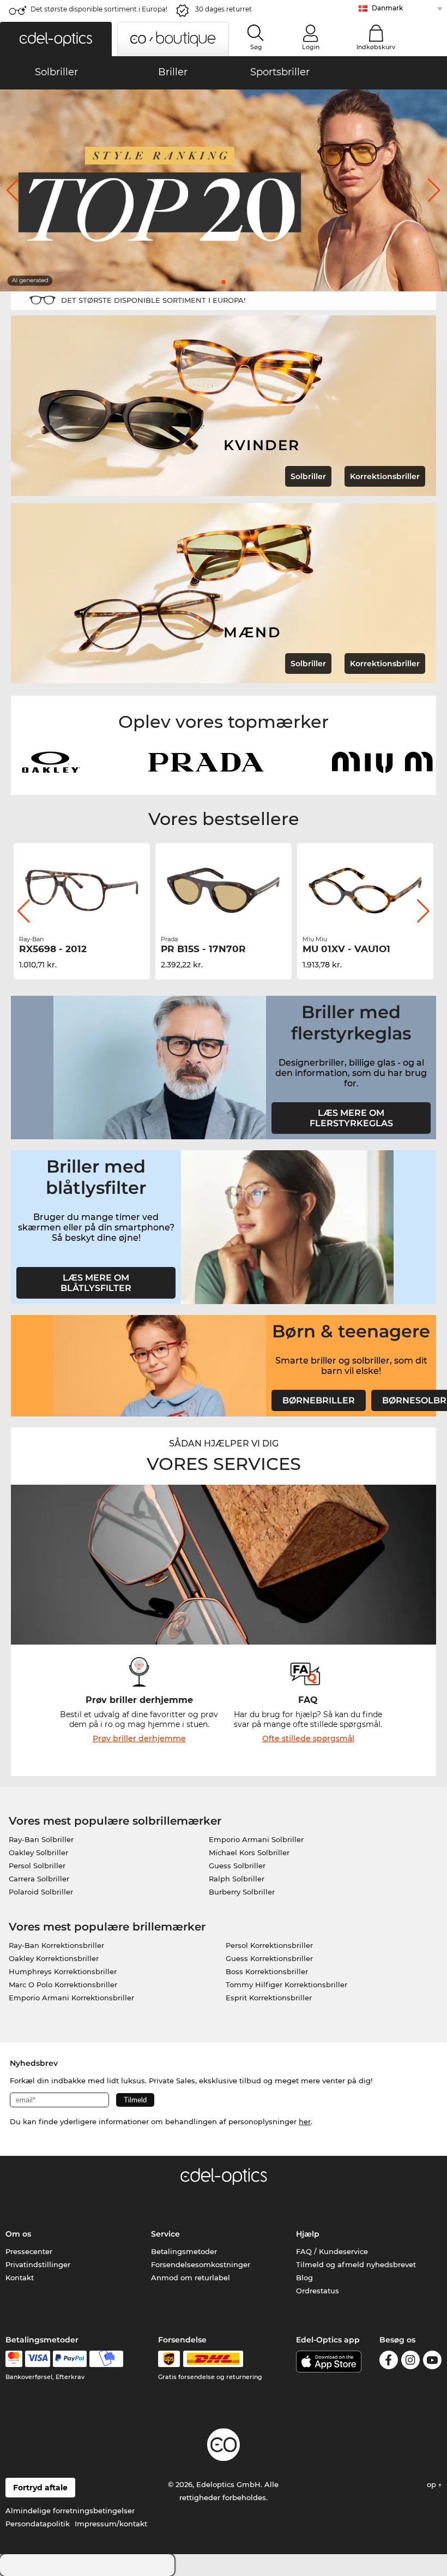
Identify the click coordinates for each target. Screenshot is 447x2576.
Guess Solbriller (237, 1866)
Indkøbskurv (376, 47)
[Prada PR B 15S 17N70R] (82, 890)
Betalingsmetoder (184, 2251)
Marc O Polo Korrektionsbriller (63, 1985)
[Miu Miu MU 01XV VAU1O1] (224, 890)
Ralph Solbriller (237, 1879)
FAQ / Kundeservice (332, 2251)
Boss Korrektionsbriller (267, 1971)
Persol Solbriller (37, 1866)
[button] (56, 39)
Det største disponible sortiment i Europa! (99, 9)
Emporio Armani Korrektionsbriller (71, 1998)
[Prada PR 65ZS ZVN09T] (365, 890)
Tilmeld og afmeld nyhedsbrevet (356, 2264)
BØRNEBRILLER (319, 1400)
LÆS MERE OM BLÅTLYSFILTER (96, 1283)
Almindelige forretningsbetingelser (70, 2511)
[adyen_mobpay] (106, 2359)
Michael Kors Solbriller (249, 1852)
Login (311, 47)
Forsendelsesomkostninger (201, 2264)
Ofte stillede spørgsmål (308, 1738)
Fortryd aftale (40, 2488)
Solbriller (308, 476)
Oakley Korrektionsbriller (54, 1958)
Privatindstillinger (38, 2264)
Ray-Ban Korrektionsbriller (56, 1945)
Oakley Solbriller (38, 1852)
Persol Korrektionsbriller (269, 1945)
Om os (18, 2234)
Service (165, 2234)
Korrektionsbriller (385, 476)
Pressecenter (29, 2251)
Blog (304, 2278)
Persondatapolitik (38, 2524)
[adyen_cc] (14, 2359)
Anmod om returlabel (191, 2278)
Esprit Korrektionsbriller (269, 1998)
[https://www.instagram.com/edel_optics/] (410, 2362)
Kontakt (20, 2278)
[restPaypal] (70, 2359)
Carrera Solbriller (39, 1879)
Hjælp (308, 2234)
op (433, 2484)
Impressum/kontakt (111, 2524)
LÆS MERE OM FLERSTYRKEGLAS (351, 1118)
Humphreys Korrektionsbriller (63, 1971)
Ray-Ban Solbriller (41, 1839)
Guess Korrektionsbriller (269, 1958)
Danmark (387, 8)
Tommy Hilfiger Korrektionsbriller (286, 1985)
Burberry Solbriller (242, 1892)
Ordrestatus (318, 2291)
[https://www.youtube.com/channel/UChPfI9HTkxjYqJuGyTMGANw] (432, 2362)
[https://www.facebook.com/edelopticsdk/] (389, 2362)
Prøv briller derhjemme (139, 1738)
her (305, 2121)
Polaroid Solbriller (41, 1892)
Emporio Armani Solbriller (256, 1839)
